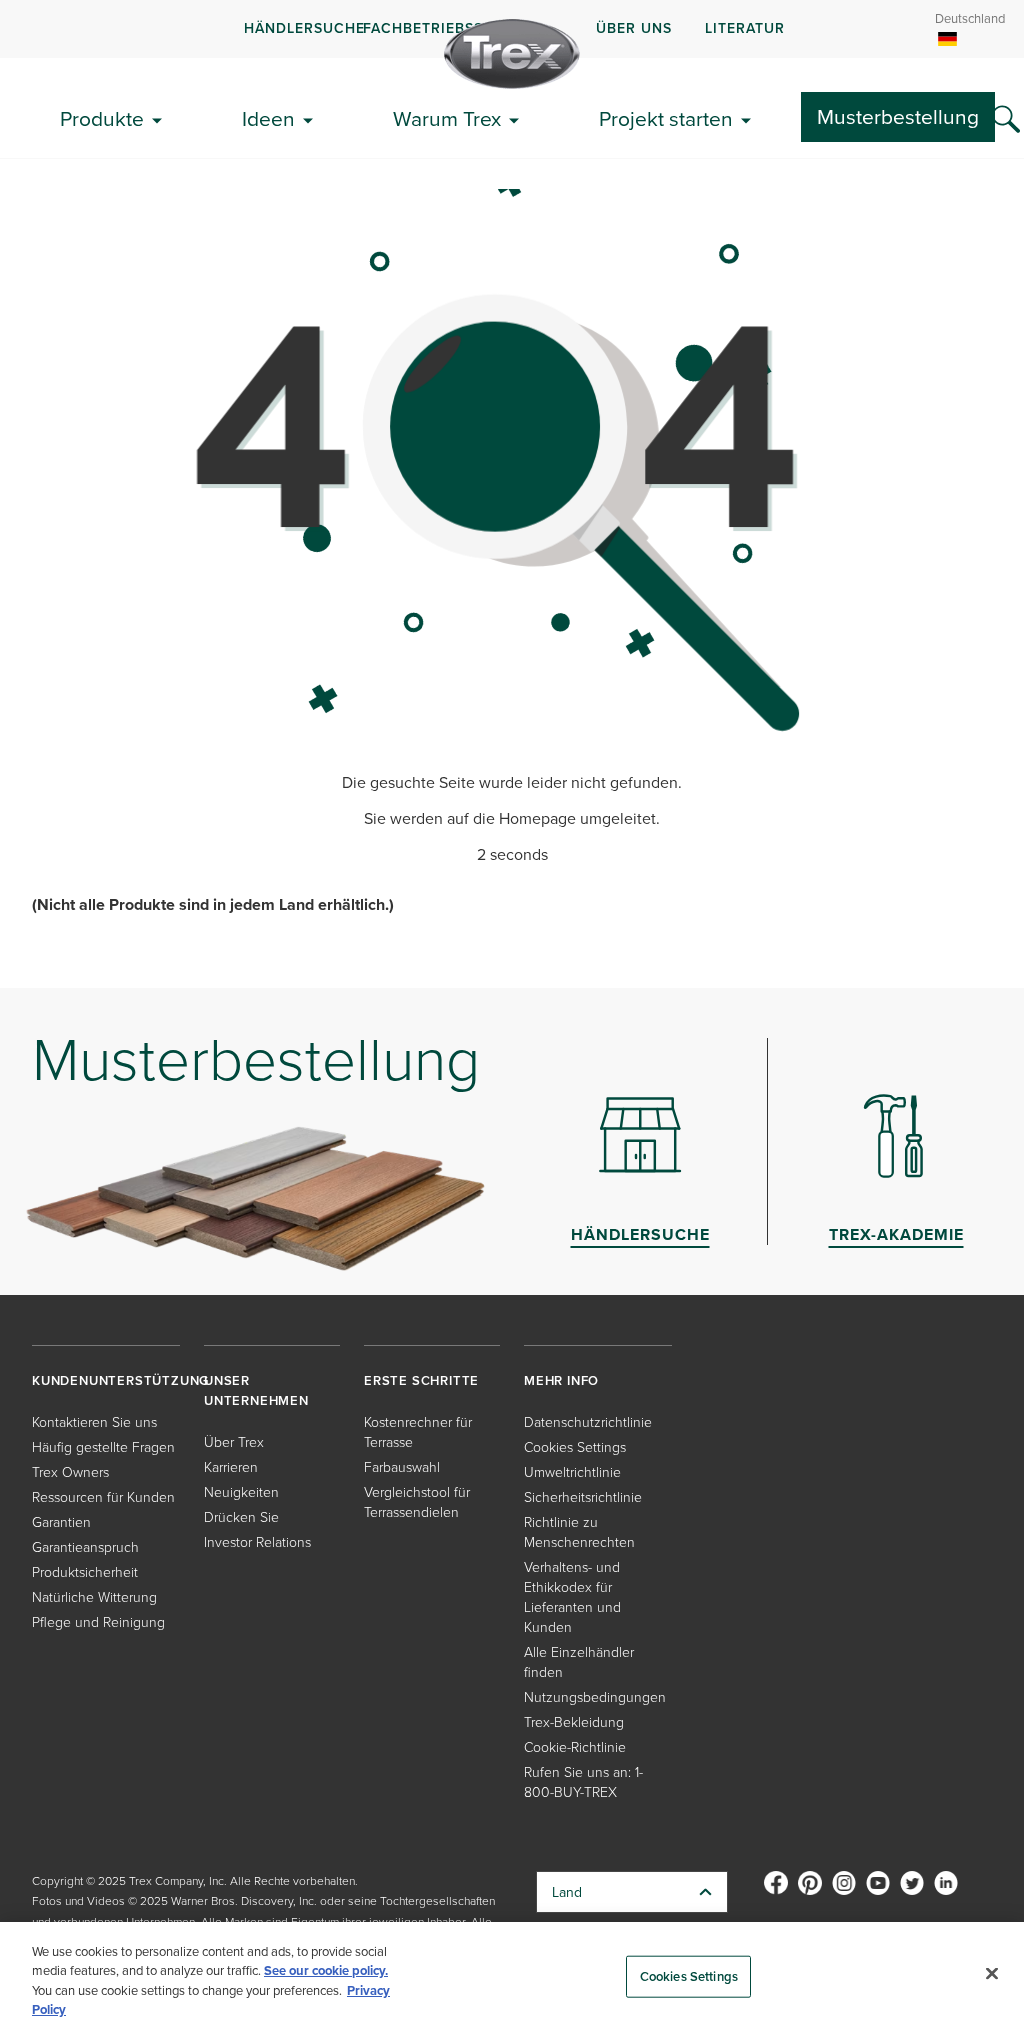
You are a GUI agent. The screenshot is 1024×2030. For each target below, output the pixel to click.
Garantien (61, 1521)
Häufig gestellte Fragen (103, 1446)
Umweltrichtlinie (572, 1471)
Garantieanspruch (85, 1546)
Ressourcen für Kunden (103, 1496)
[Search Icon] (1006, 120)
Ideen (268, 118)
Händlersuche (304, 28)
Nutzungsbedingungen (595, 1696)
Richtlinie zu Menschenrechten (579, 1531)
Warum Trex (447, 118)
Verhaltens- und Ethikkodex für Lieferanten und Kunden (572, 1596)
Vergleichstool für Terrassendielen (417, 1501)
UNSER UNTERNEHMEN (256, 1390)
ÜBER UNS (634, 28)
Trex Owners (70, 1471)
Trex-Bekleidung (574, 1721)
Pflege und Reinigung (98, 1621)
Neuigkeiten (241, 1491)
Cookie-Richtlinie (575, 1746)
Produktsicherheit (85, 1571)
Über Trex (234, 1441)
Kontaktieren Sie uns (94, 1421)
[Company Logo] (512, 54)
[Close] (992, 1973)
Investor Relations (257, 1541)
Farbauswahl (402, 1466)
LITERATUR (745, 28)
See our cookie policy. (326, 1970)
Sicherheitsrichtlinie (583, 1496)
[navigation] (512, 29)
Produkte (102, 118)
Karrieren (231, 1466)
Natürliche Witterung (94, 1596)
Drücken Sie (241, 1516)
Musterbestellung (898, 116)
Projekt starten (666, 118)
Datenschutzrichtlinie (588, 1421)
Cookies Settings (689, 1976)
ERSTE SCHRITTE (421, 1380)
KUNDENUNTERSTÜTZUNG (120, 1380)
